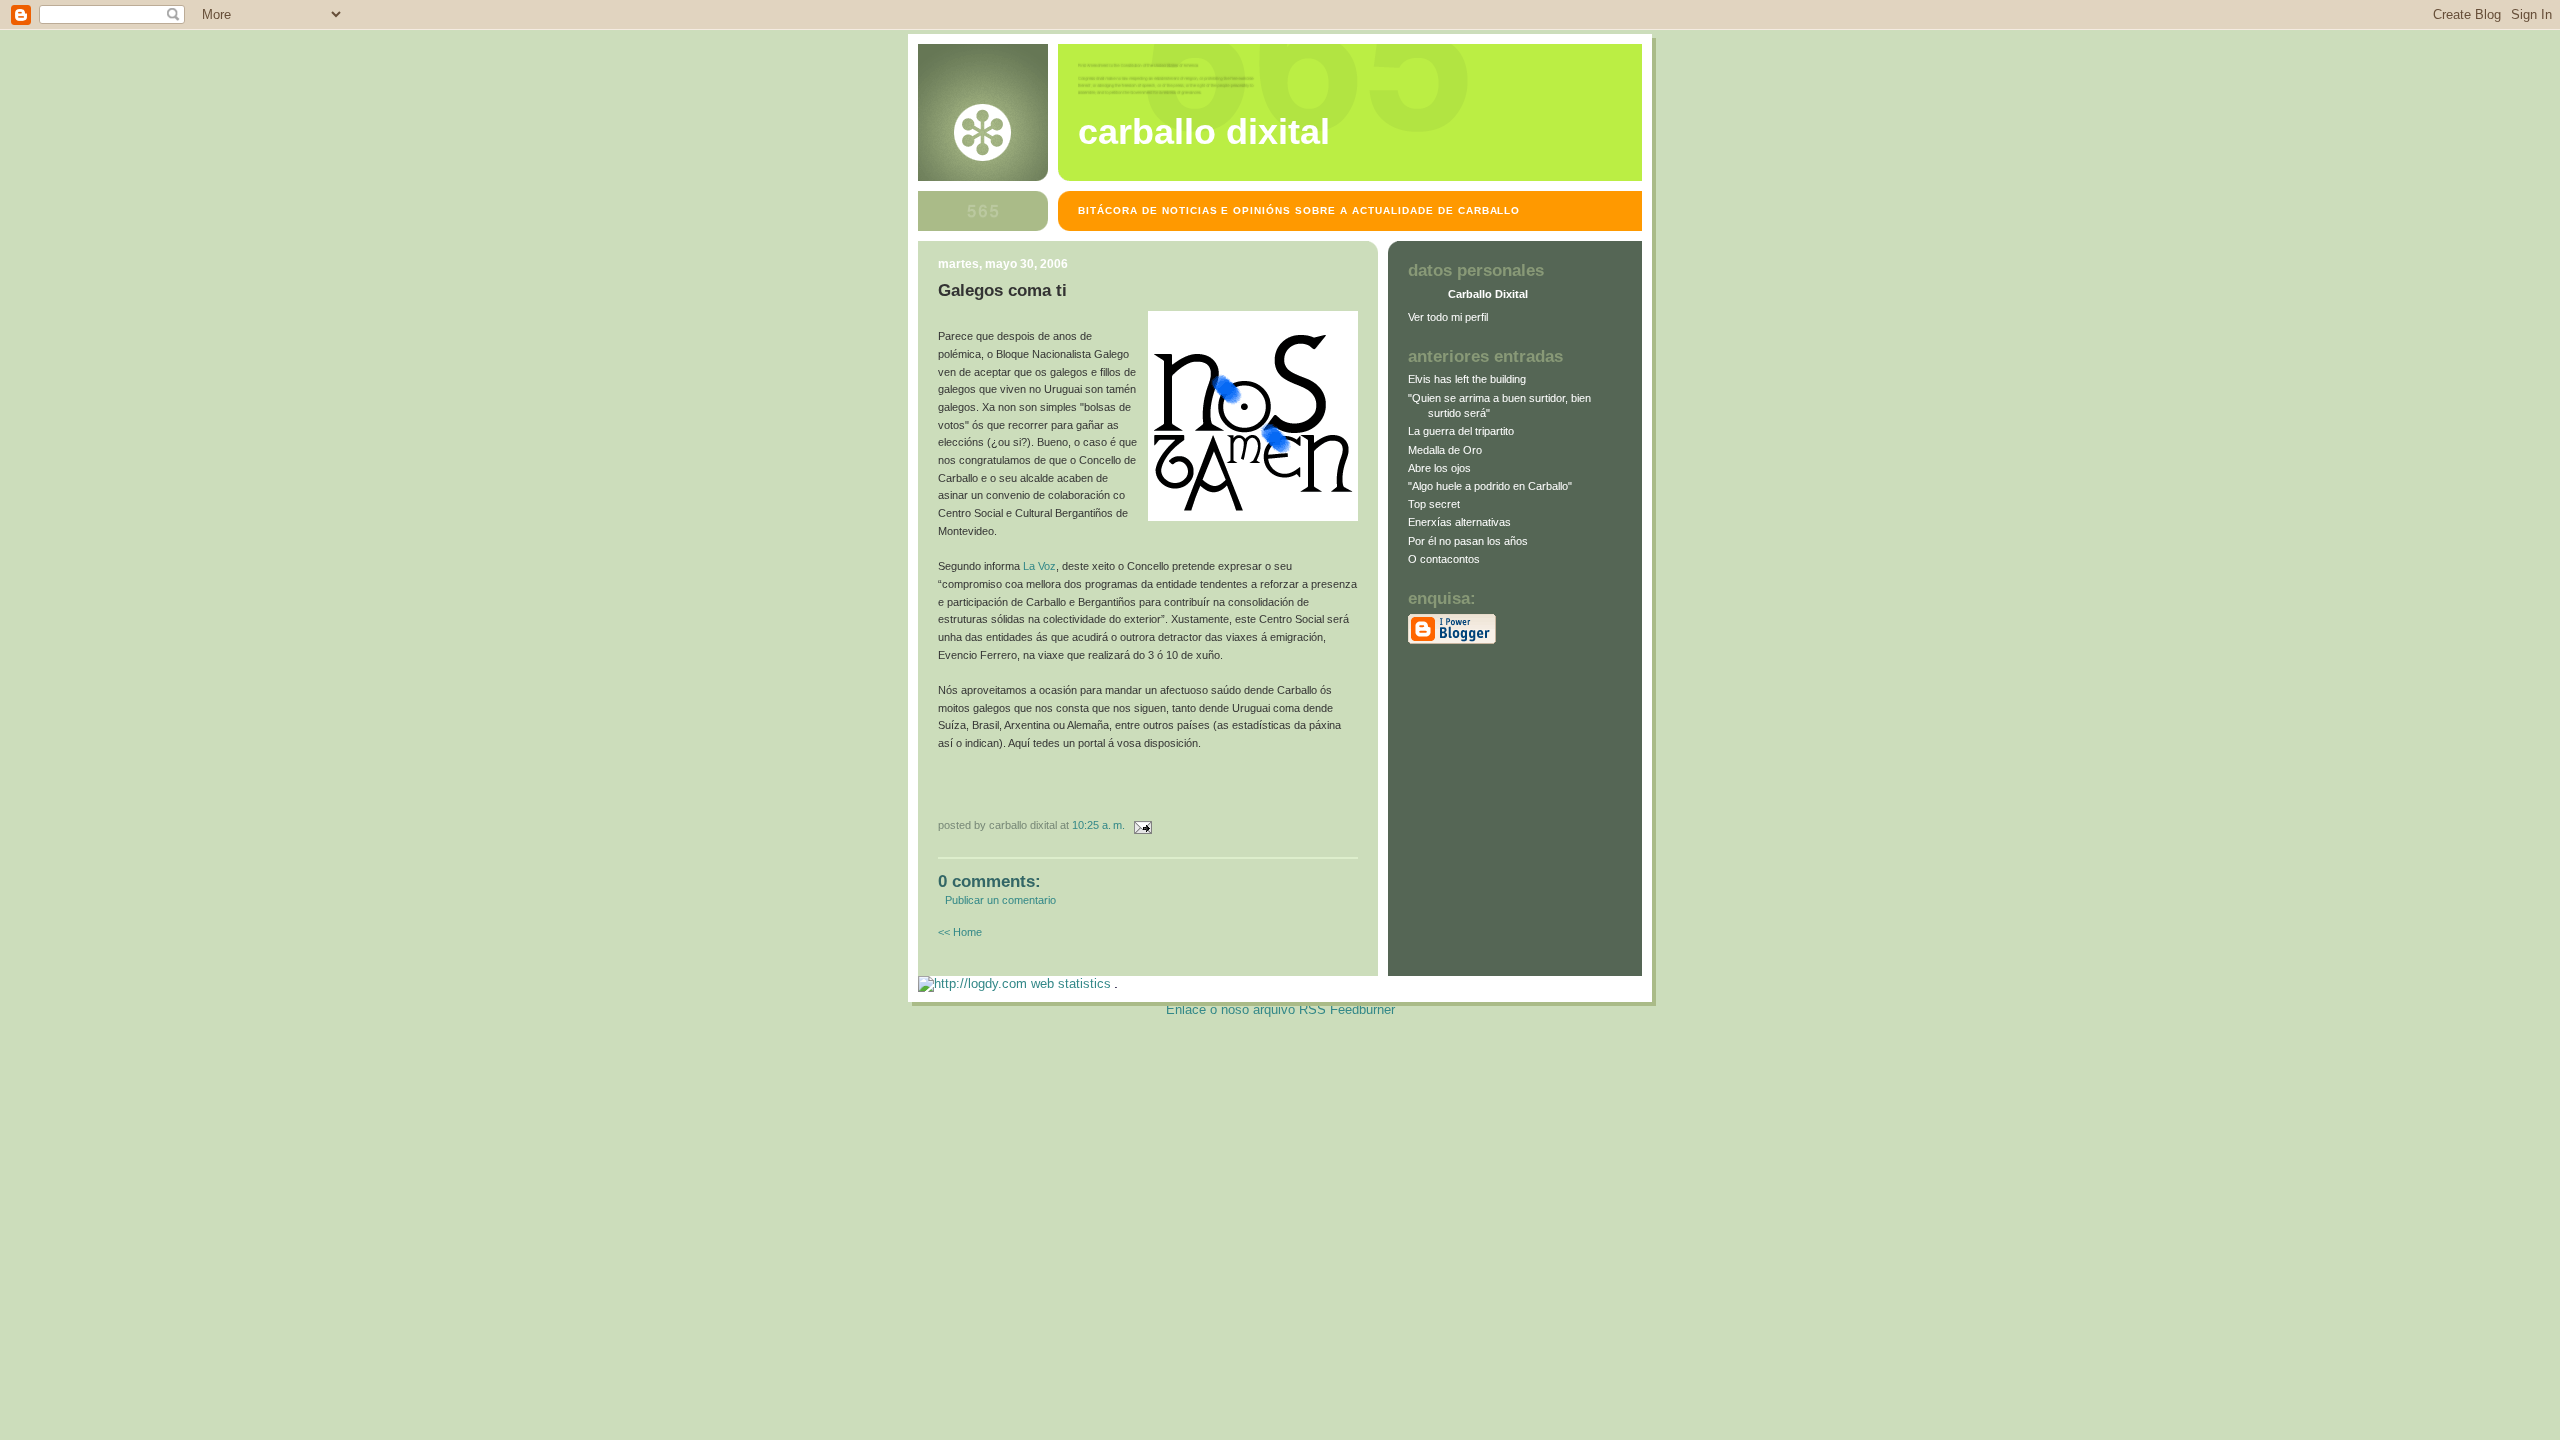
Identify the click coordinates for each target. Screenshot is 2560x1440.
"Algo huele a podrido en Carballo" (1490, 486)
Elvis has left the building (1467, 379)
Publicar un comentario (1000, 900)
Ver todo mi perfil (1448, 317)
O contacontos (1444, 559)
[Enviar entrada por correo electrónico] (1140, 825)
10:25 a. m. (1098, 825)
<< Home (960, 932)
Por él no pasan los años (1468, 541)
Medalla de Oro (1445, 450)
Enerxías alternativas (1459, 522)
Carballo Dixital (1204, 132)
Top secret (1434, 504)
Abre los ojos (1439, 468)
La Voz (1039, 566)
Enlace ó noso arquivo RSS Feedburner (1280, 1009)
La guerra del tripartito (1461, 431)
